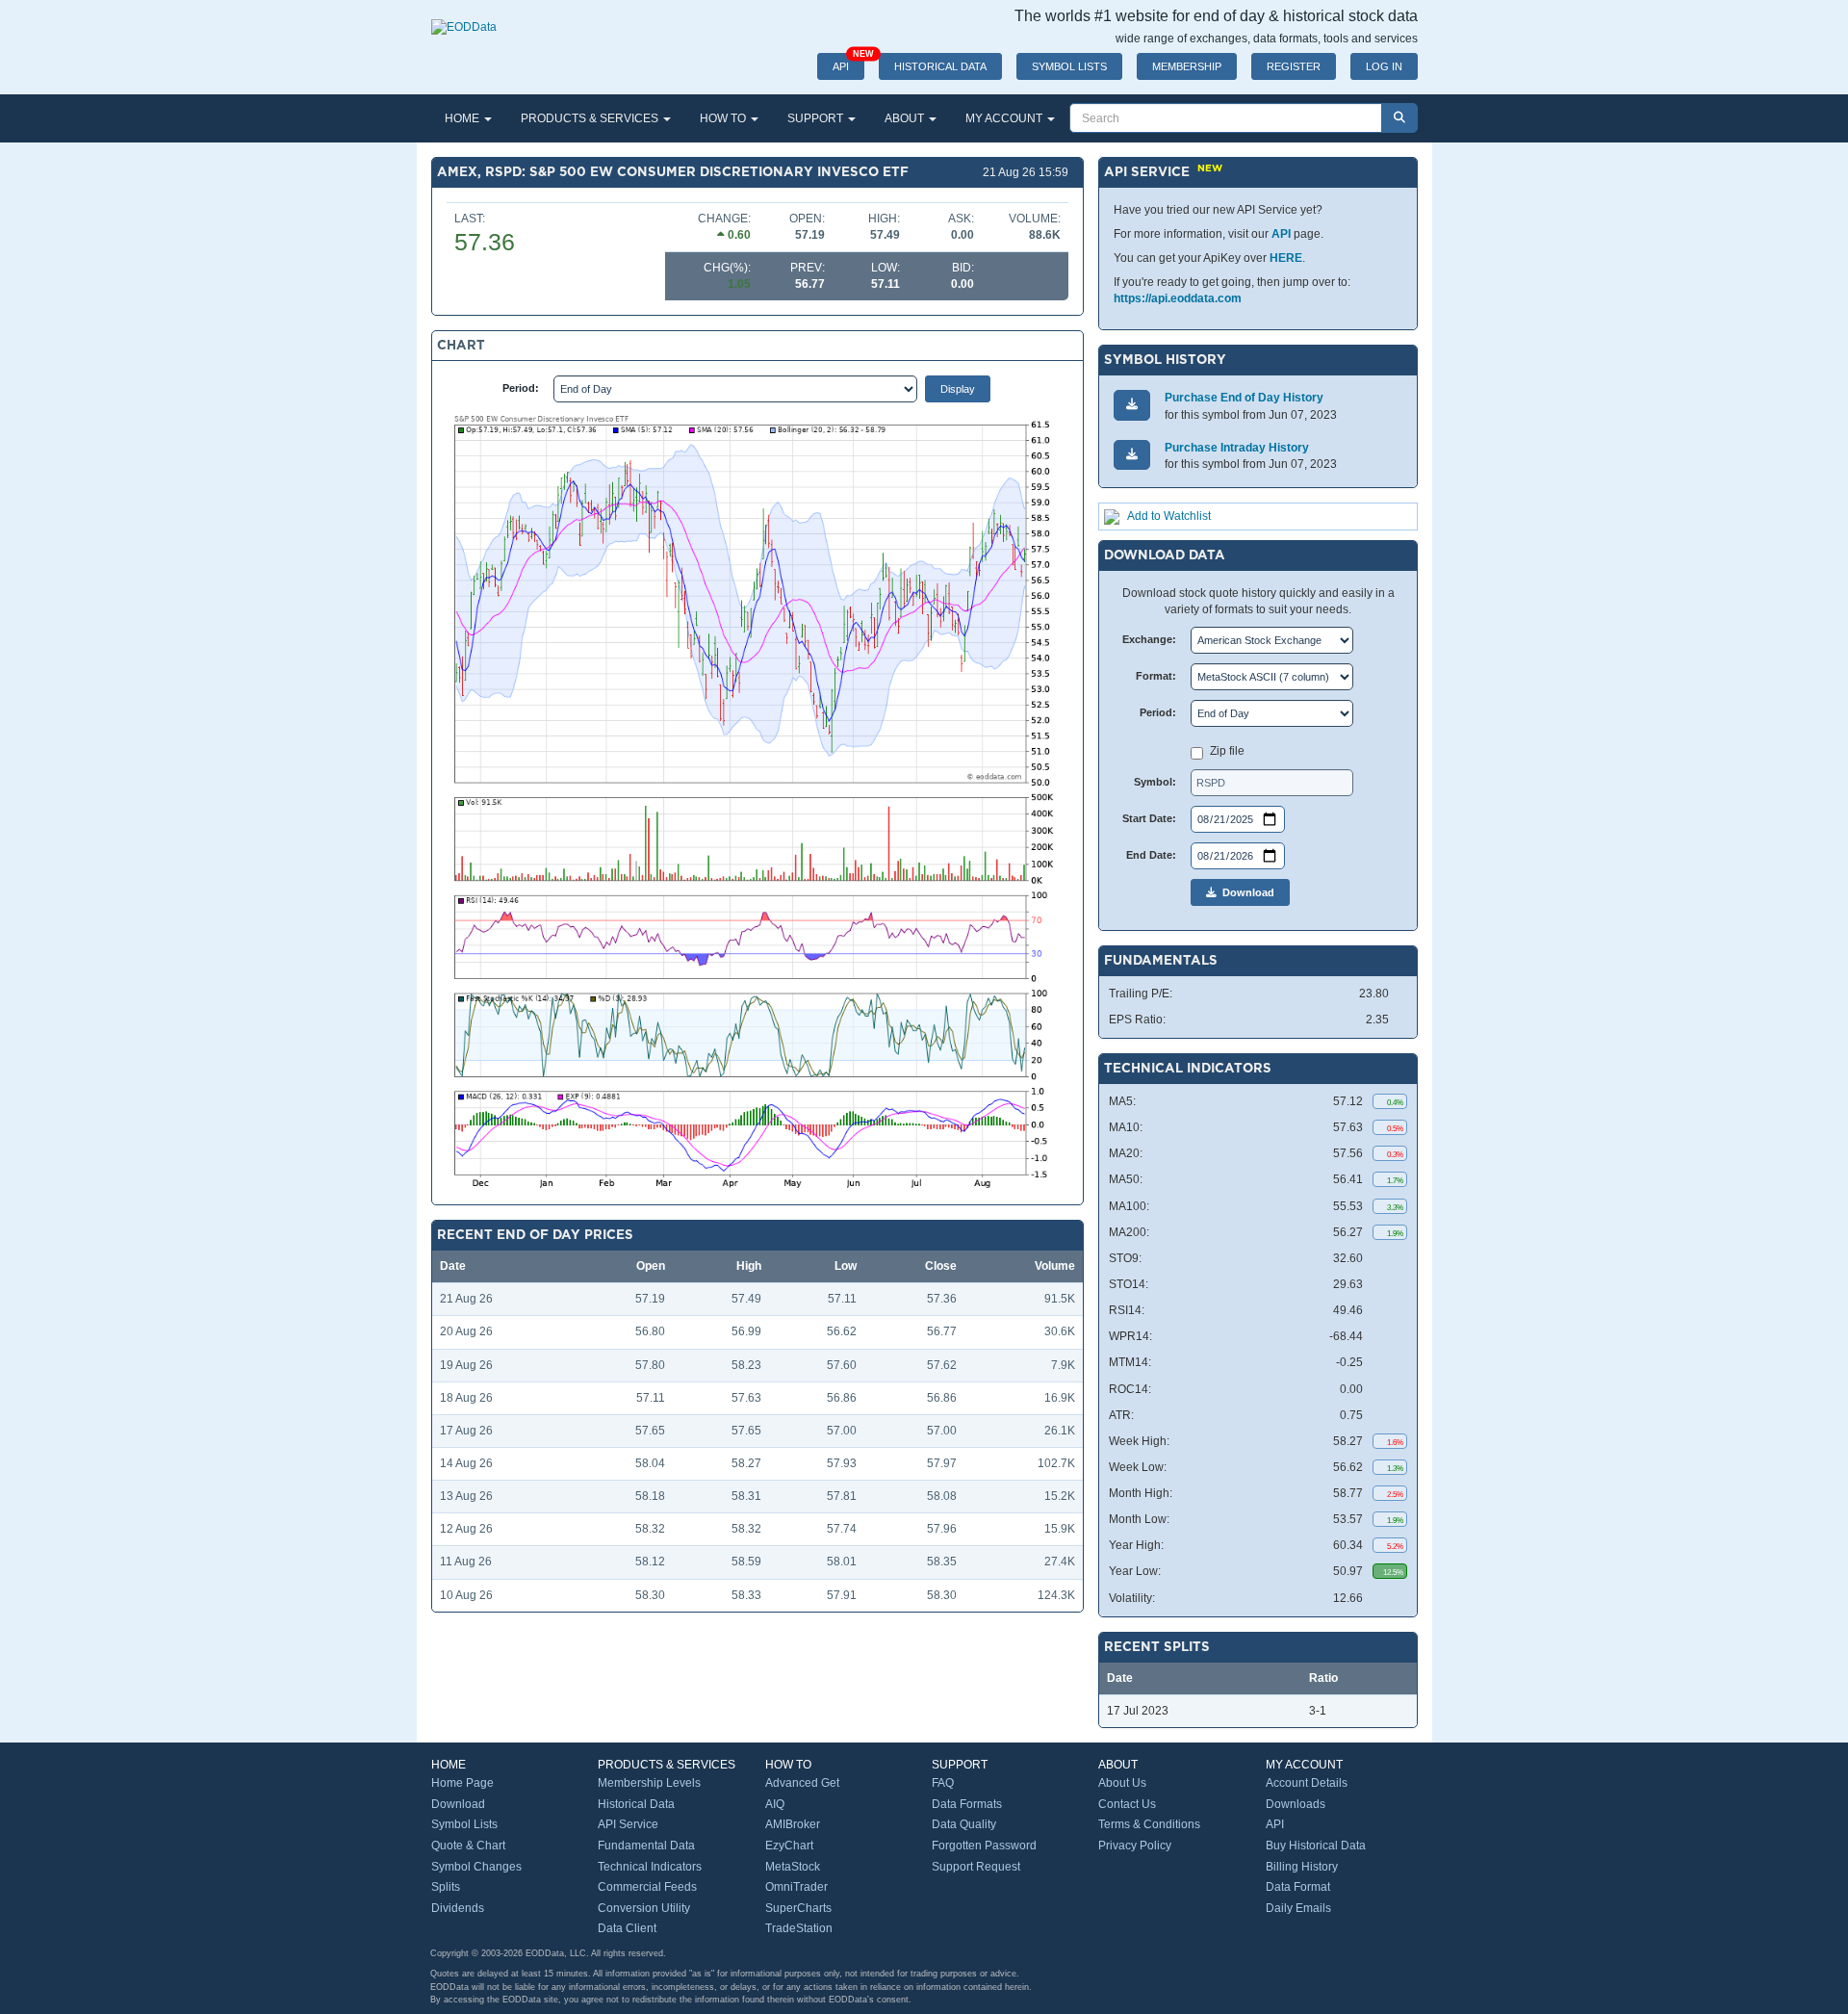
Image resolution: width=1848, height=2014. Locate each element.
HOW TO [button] (724, 118)
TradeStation (799, 1928)
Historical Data (636, 1804)
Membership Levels (649, 1783)
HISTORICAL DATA (940, 66)
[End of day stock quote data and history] (464, 17)
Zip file (1227, 751)
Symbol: (1155, 782)
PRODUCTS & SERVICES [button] (591, 118)
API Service (628, 1824)
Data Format (1298, 1887)
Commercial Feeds (647, 1887)
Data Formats (967, 1804)
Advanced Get (802, 1783)
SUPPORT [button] (817, 118)
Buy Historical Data (1316, 1846)
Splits (446, 1887)
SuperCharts (798, 1908)
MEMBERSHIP (1187, 66)
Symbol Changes (476, 1867)
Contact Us (1127, 1804)
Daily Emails (1298, 1908)
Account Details (1307, 1783)
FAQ (943, 1783)
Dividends (458, 1908)
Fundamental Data (646, 1846)
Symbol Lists (464, 1824)
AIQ (775, 1804)
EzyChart (789, 1846)
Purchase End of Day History (1244, 398)
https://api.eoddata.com (1178, 298)
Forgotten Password (984, 1846)
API (848, 63)
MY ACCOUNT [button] (1005, 118)
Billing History (1302, 1867)
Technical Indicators (650, 1867)
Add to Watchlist (1169, 516)
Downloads (1296, 1804)
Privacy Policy (1135, 1846)
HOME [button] (463, 118)
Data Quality (964, 1824)
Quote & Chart (468, 1846)
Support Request (976, 1867)
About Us (1122, 1783)
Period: (521, 388)
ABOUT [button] (906, 118)
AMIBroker (793, 1824)
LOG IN (1384, 66)
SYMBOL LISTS (1069, 66)
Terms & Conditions (1149, 1824)
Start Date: (1149, 818)
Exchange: (1149, 639)
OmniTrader (796, 1887)
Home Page (462, 1783)
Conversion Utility (644, 1908)
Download (1245, 892)
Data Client (627, 1928)
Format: (1156, 676)
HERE (1286, 258)
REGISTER (1294, 66)
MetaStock (793, 1867)
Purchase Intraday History (1237, 448)
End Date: (1151, 855)
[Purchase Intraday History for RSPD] (1132, 455)
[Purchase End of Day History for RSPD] (1132, 405)
